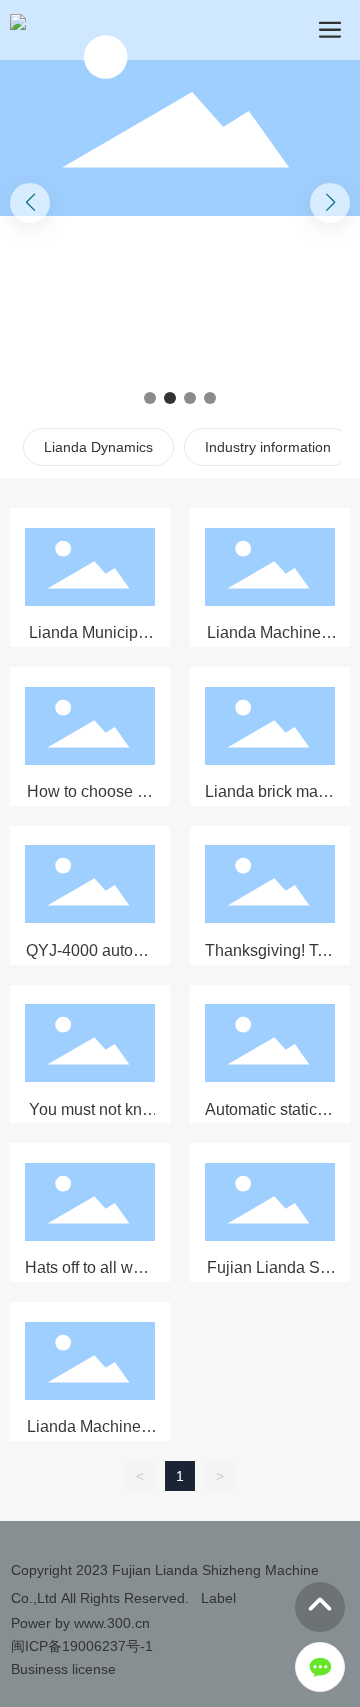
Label (218, 1598)
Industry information (268, 447)
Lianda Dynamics (98, 447)
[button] (150, 398)
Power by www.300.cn (80, 1623)
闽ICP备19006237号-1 (82, 1646)
